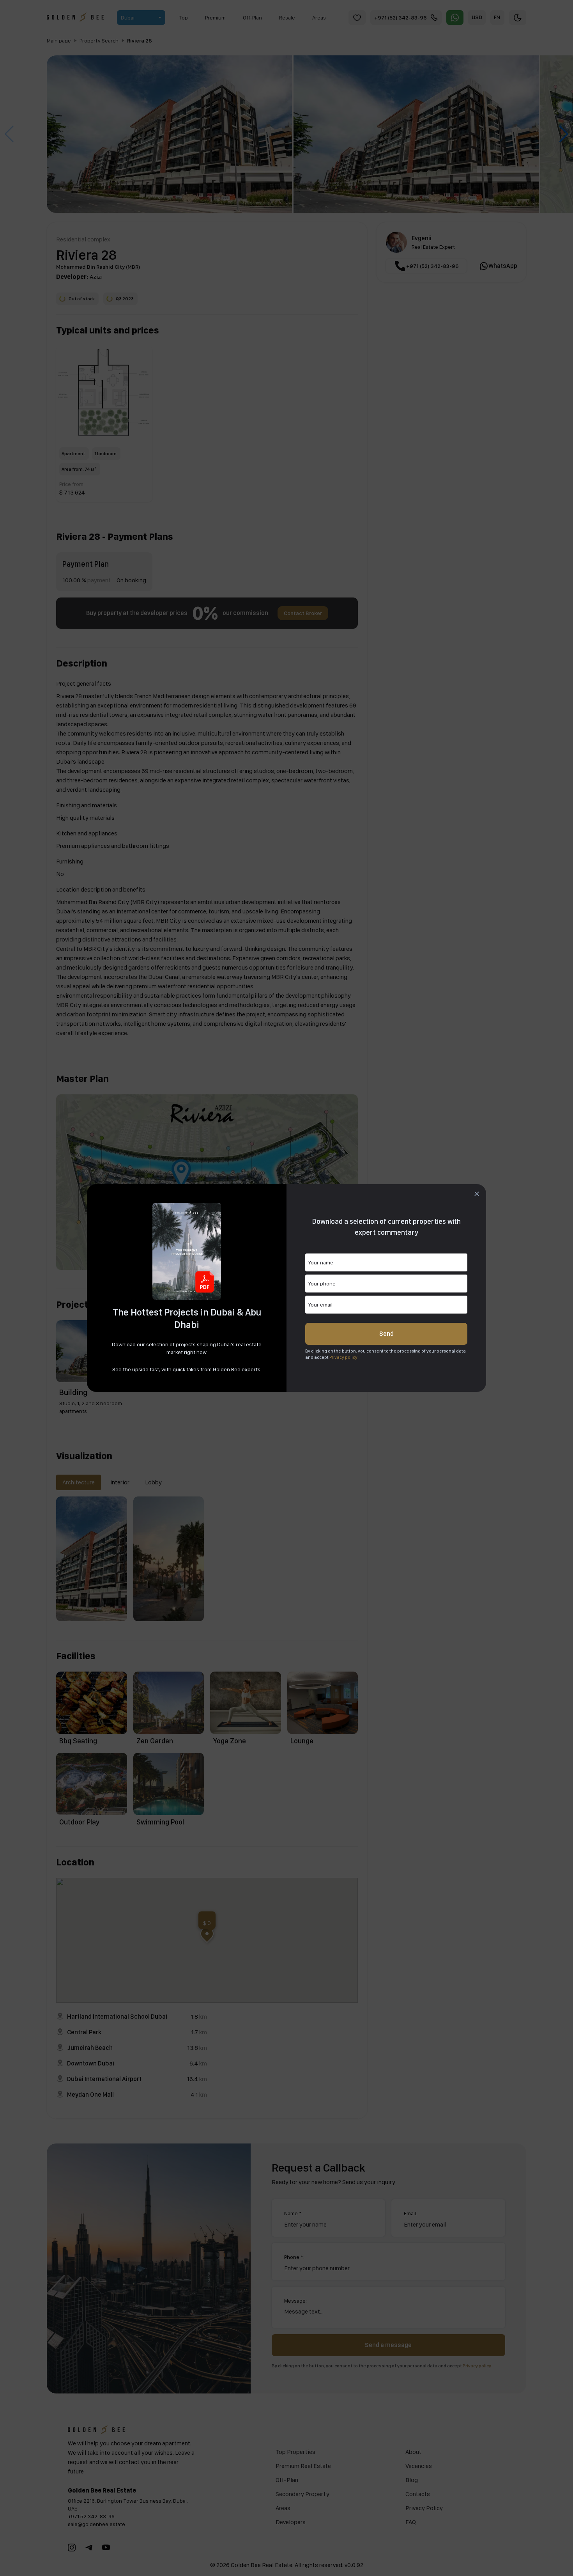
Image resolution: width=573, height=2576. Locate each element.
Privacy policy (343, 1357)
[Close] (477, 1194)
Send (386, 1334)
